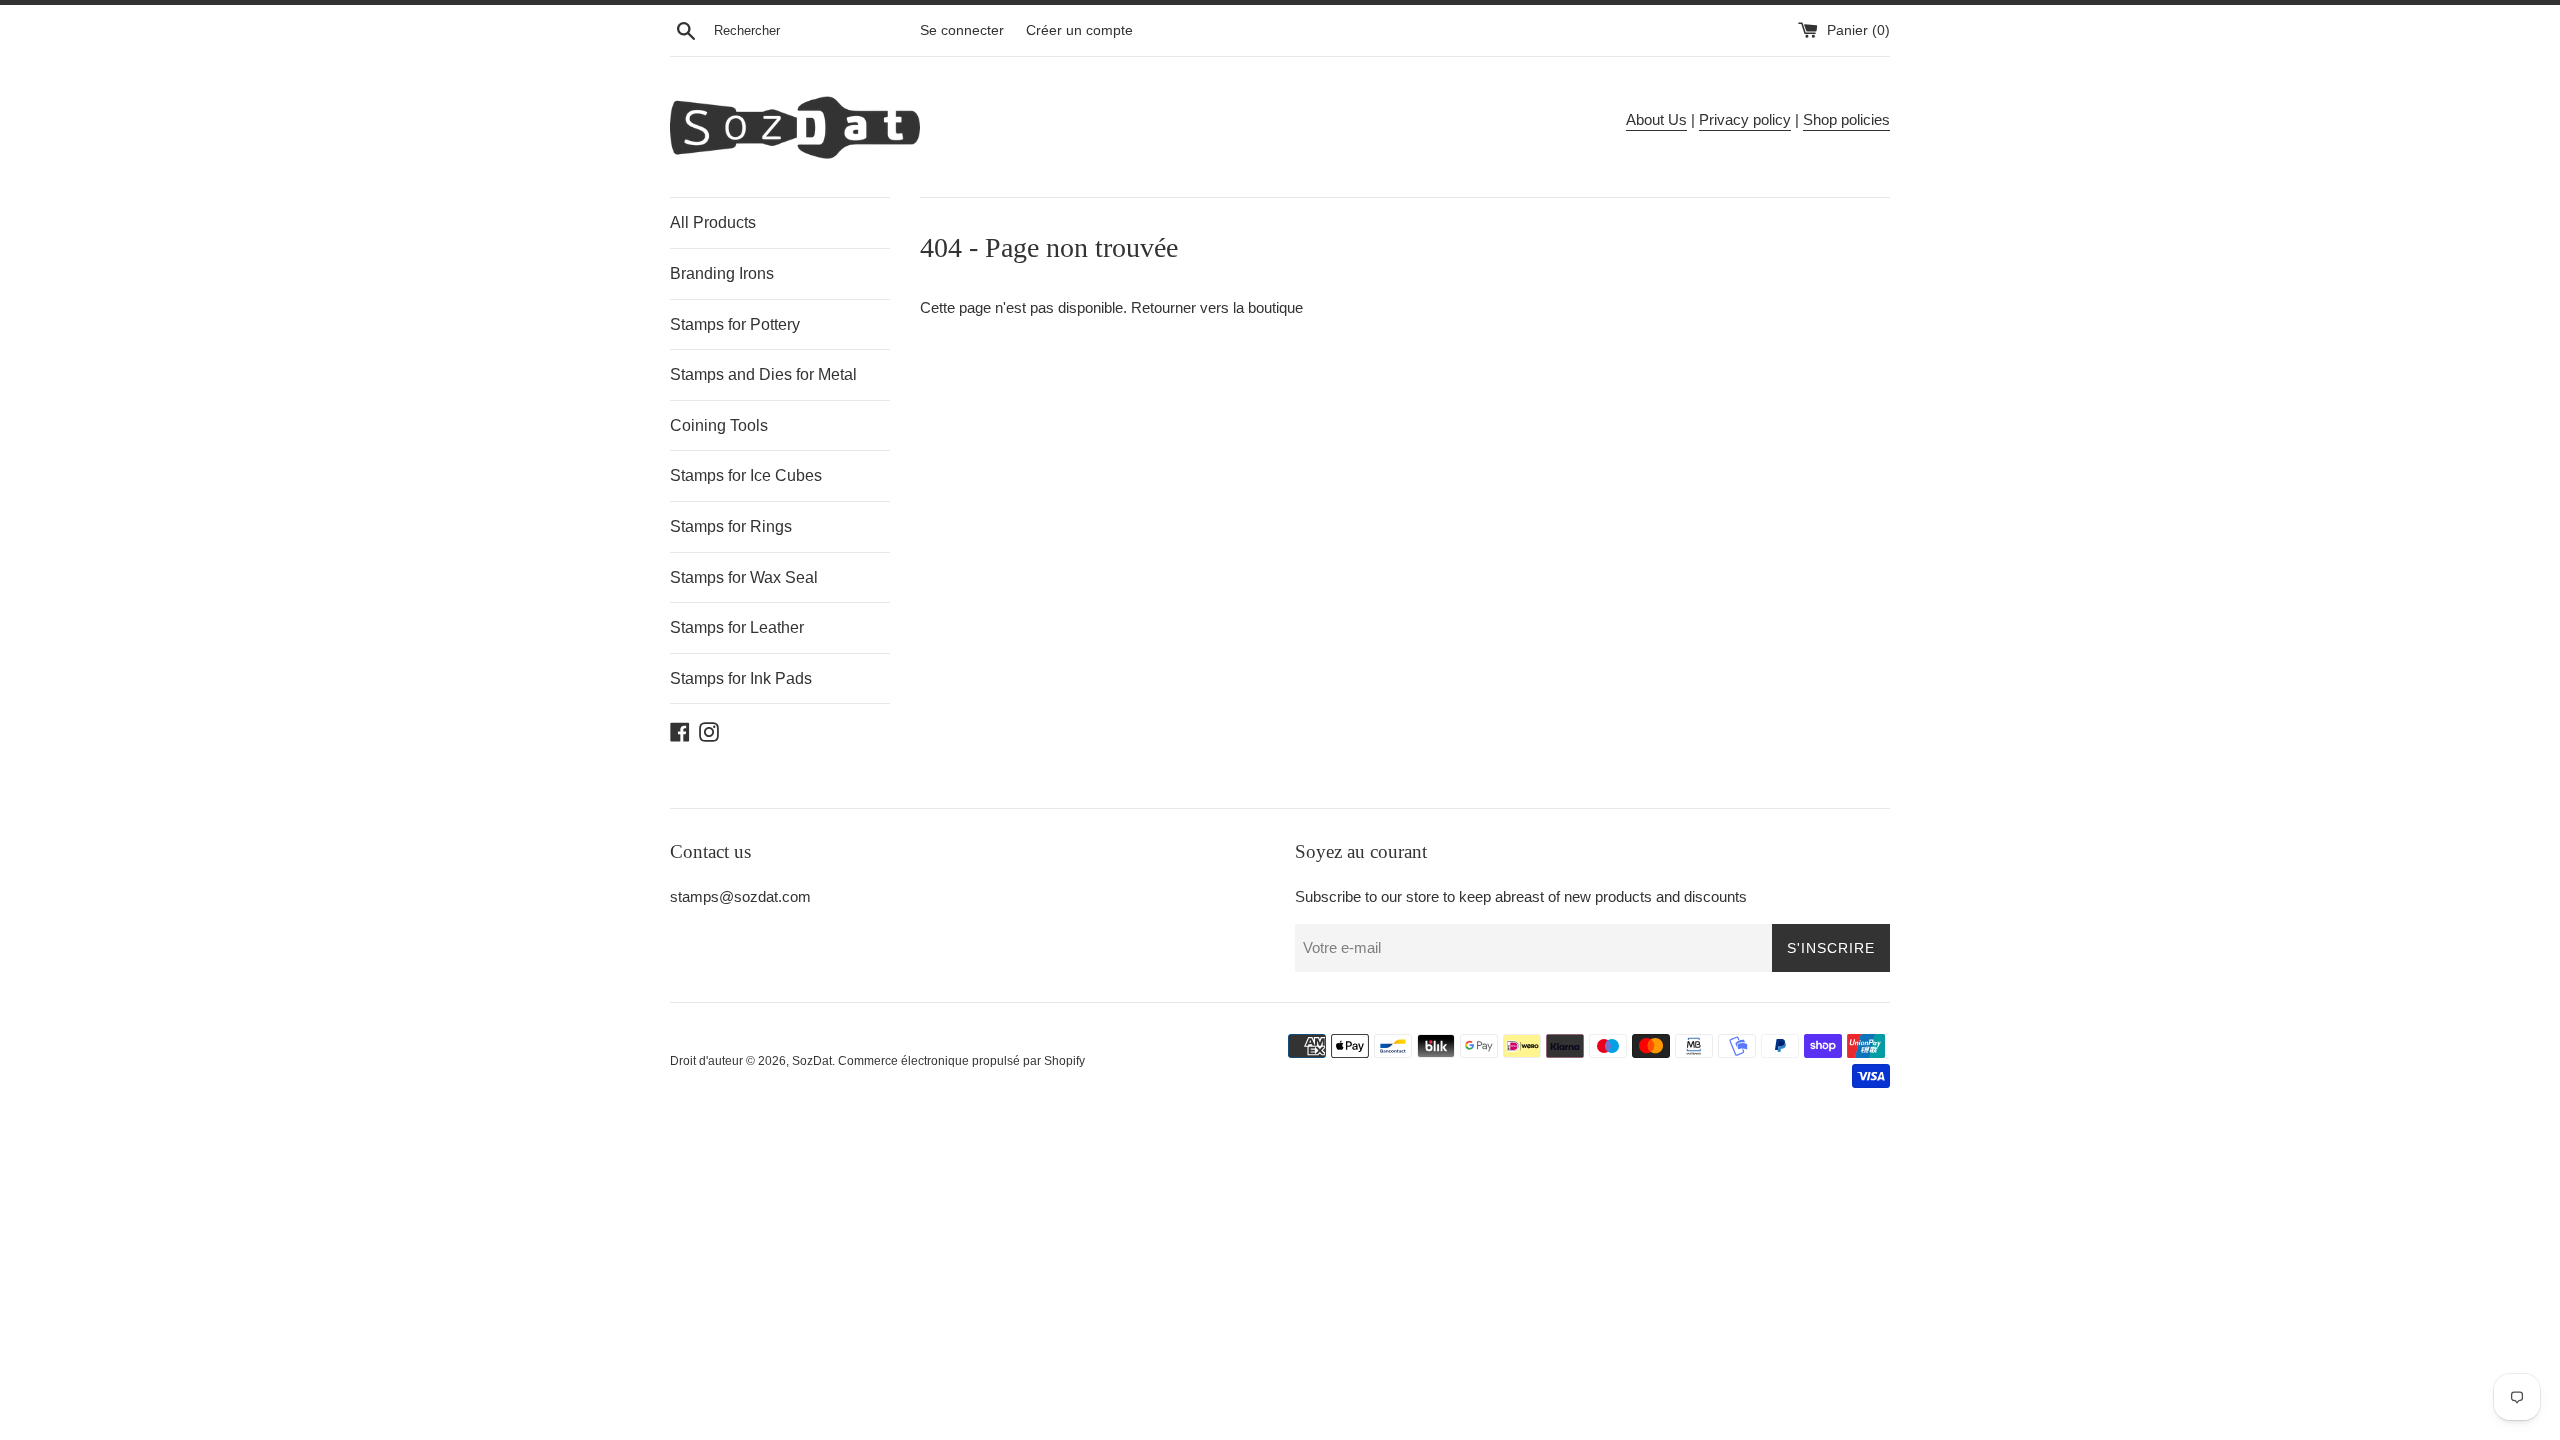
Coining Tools (719, 425)
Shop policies (1846, 119)
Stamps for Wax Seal (744, 577)
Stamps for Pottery (735, 324)
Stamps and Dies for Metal (763, 374)
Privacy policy (1745, 119)
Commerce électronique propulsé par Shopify (961, 1061)
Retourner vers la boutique (1217, 307)
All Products (713, 222)
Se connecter (962, 30)
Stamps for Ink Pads (741, 678)
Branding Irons (722, 273)
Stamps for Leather (737, 627)
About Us (1656, 119)
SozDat (812, 1061)
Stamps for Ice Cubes (746, 475)
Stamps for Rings (731, 526)
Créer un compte (1079, 30)
